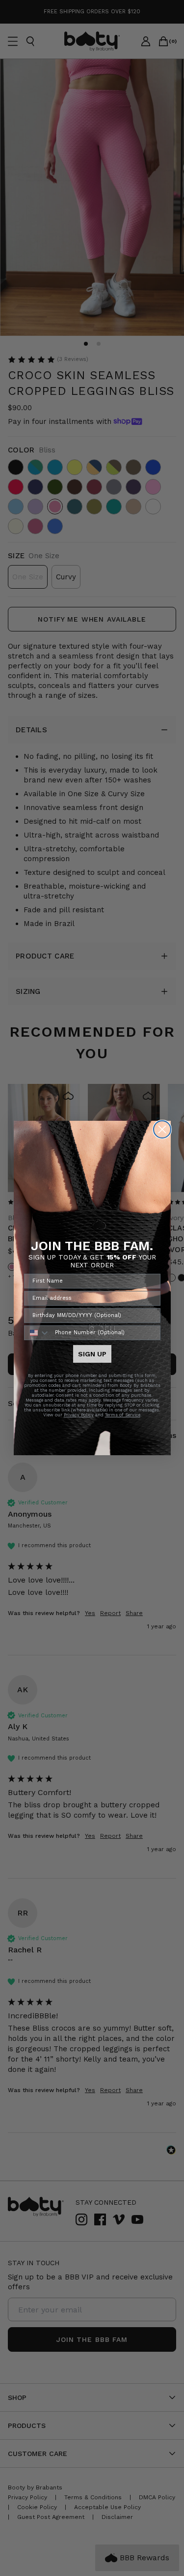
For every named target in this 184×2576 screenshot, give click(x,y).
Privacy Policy (79, 1415)
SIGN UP (92, 1354)
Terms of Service (123, 1415)
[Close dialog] (162, 1129)
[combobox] (37, 1333)
